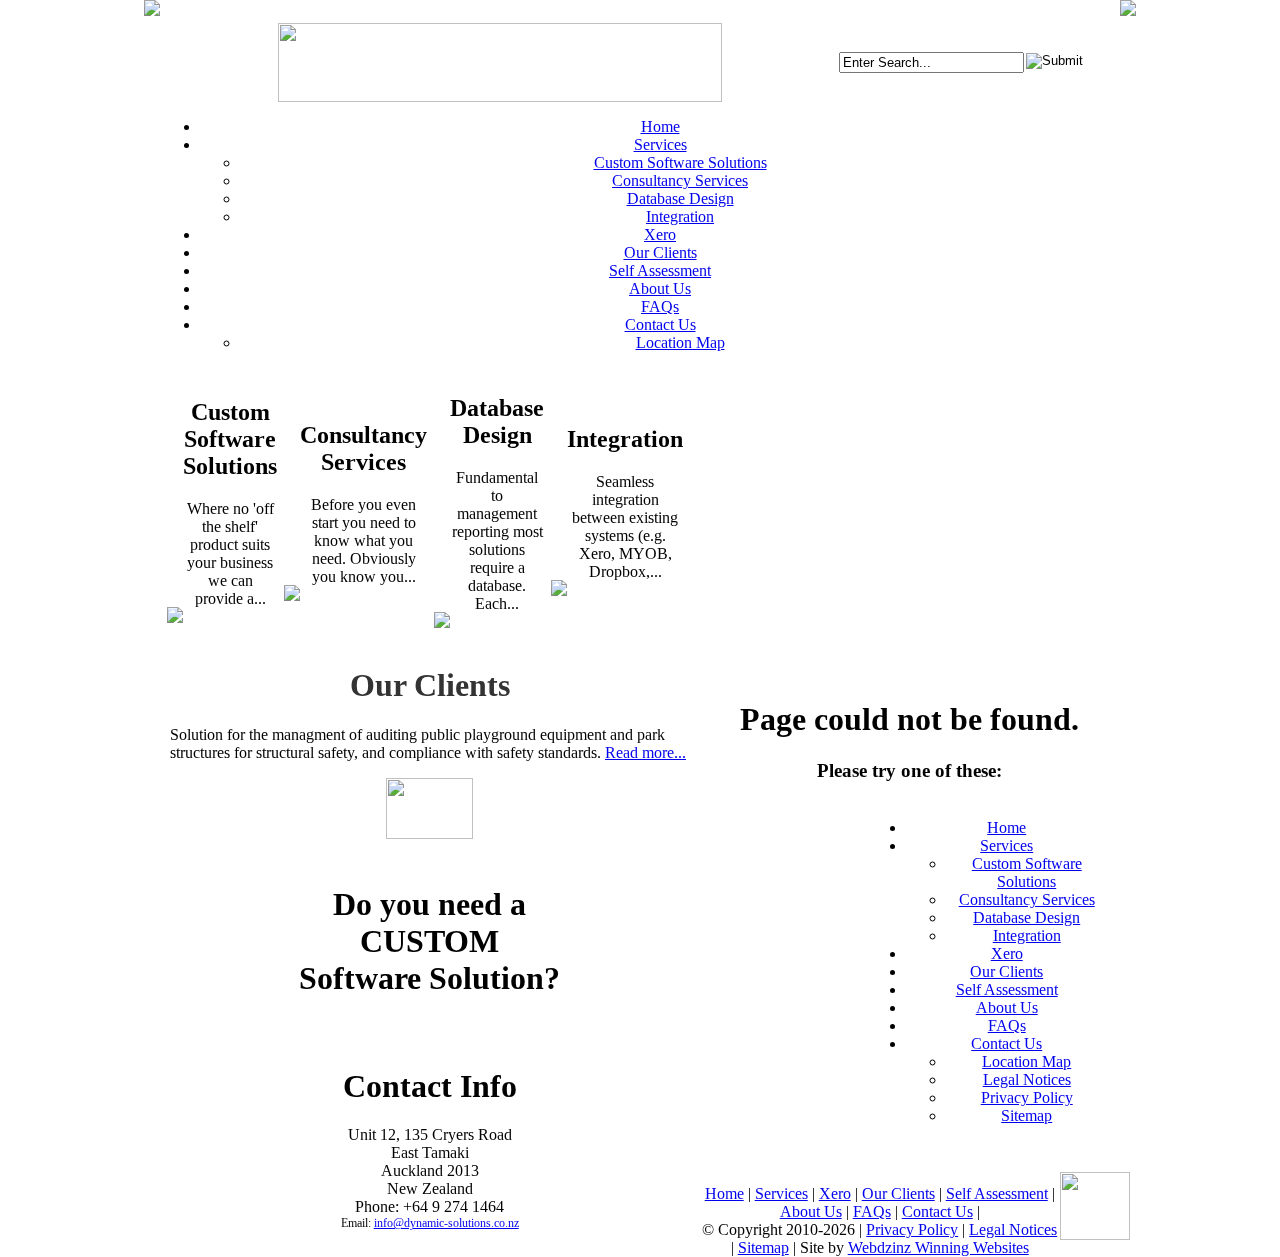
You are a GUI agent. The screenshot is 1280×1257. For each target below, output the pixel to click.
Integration (1027, 935)
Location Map (1026, 1061)
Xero (1007, 953)
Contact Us (1006, 1043)
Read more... (645, 752)
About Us (1007, 1007)
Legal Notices (1027, 1079)
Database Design (1026, 917)
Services (1006, 845)
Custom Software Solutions (1027, 872)
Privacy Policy (1027, 1097)
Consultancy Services (1027, 899)
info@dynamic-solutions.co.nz (446, 1223)
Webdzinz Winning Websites (938, 1247)
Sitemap (1026, 1115)
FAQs (1007, 1025)
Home (1006, 827)
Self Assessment (1007, 989)
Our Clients (1006, 971)
